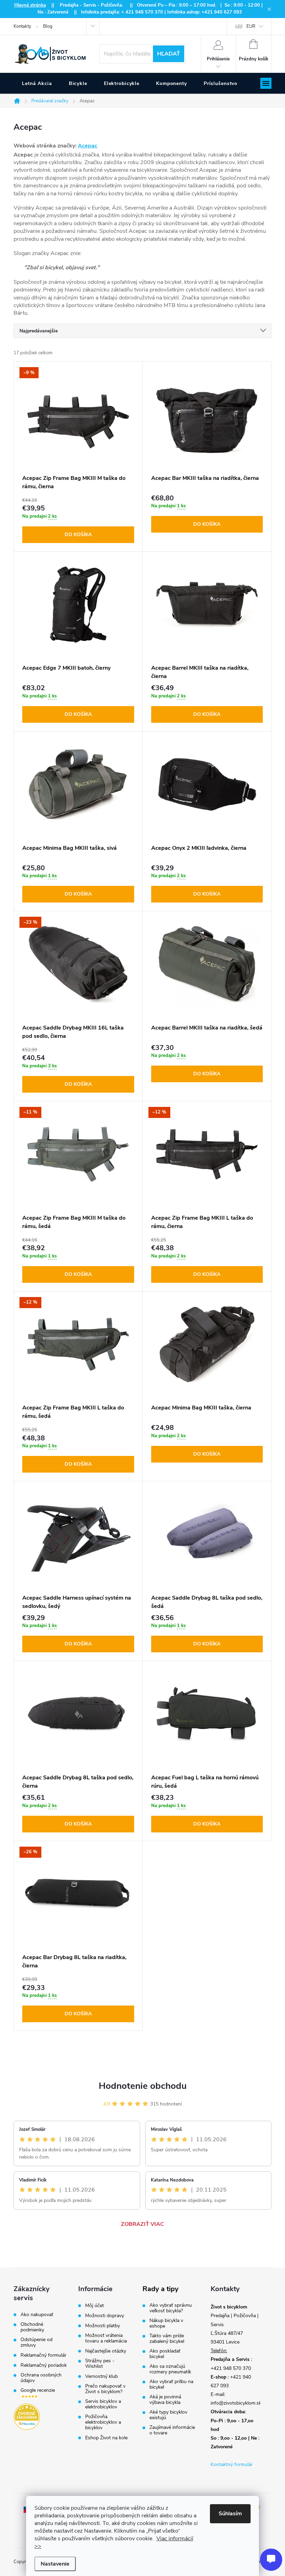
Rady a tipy (161, 2289)
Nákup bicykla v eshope (166, 2323)
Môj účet (95, 2306)
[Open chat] (271, 2560)
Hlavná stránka (30, 5)
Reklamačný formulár (43, 2355)
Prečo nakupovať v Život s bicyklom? (105, 2389)
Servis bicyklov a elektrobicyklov (103, 2404)
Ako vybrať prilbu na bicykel (171, 2384)
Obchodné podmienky (32, 2327)
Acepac (88, 146)
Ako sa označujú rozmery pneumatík (170, 2369)
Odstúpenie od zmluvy (36, 2342)
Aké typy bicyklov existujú (168, 2415)
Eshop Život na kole (106, 2438)
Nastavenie (55, 2564)
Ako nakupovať (37, 2315)
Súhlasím (230, 2514)
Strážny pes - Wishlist (100, 2364)
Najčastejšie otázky (106, 2351)
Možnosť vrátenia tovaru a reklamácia (106, 2338)
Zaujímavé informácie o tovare (172, 2430)
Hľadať (169, 54)
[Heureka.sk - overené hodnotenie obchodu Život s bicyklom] (27, 2417)
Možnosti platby (103, 2326)
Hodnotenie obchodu (143, 2086)
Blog (48, 26)
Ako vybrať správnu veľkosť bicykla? (171, 2308)
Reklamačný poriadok (44, 2365)
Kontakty (22, 26)
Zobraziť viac (142, 2224)
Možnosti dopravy (105, 2316)
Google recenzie (38, 2391)
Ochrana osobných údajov (41, 2378)
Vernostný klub (101, 2376)
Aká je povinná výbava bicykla (165, 2400)
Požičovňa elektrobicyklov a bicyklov (103, 2422)
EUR (251, 26)
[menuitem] (37, 84)
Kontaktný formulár (232, 2464)
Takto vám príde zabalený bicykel (167, 2339)
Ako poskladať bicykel (165, 2354)
